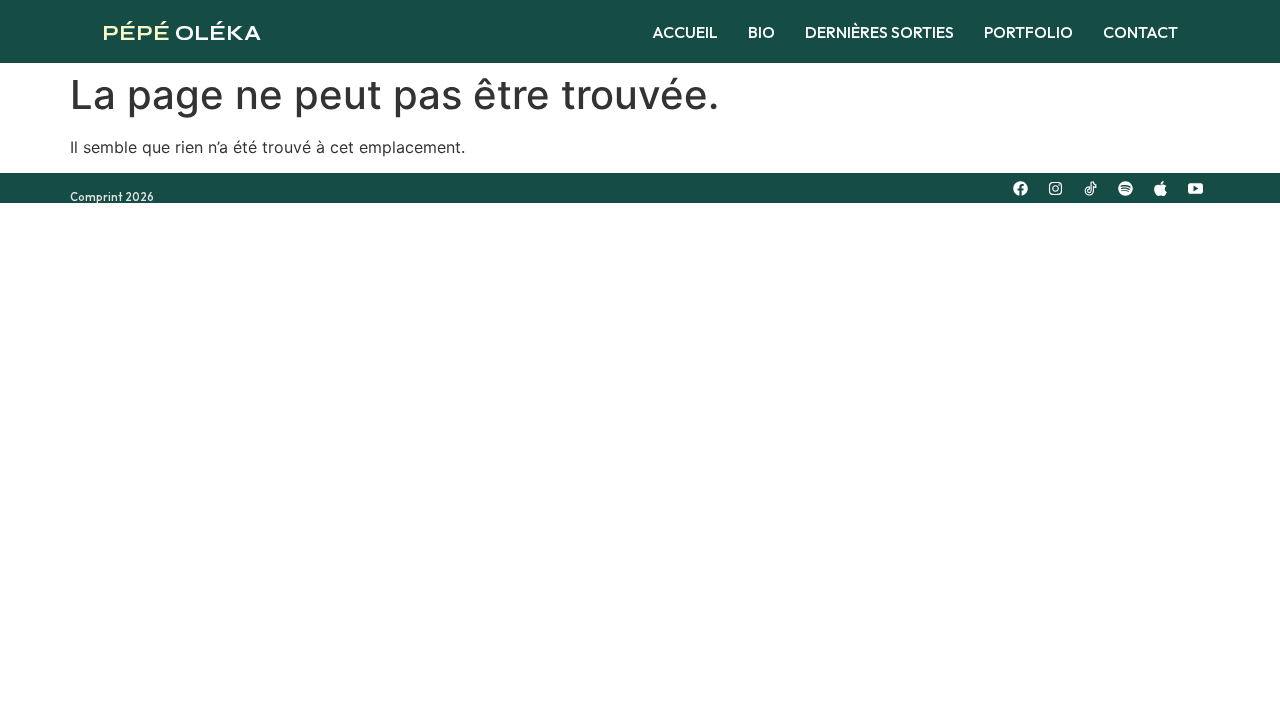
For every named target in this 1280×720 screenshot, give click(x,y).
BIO (761, 32)
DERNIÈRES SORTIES (879, 32)
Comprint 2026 (112, 197)
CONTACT (1140, 32)
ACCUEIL (685, 32)
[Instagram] (1055, 188)
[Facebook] (1020, 188)
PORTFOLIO (1028, 32)
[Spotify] (1125, 188)
